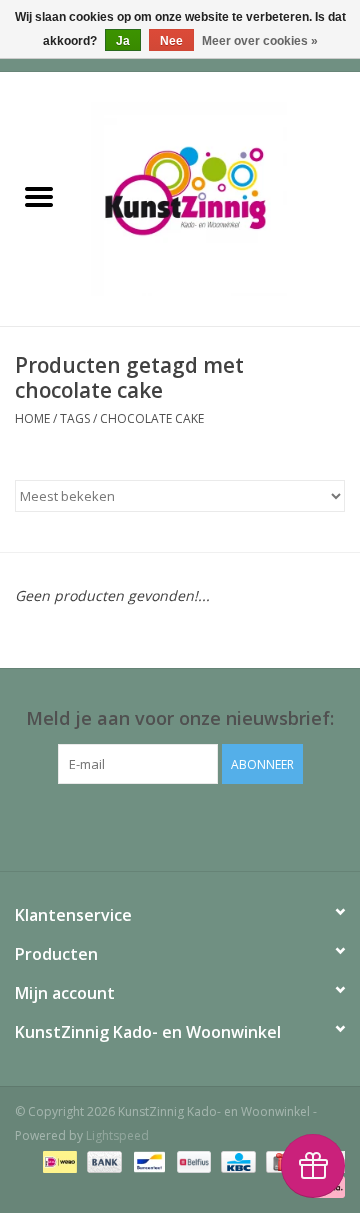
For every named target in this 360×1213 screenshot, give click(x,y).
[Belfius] (192, 1160)
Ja (123, 41)
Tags (75, 418)
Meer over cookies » (260, 41)
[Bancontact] (147, 1160)
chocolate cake (152, 418)
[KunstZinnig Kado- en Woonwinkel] (219, 197)
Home (32, 418)
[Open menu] (39, 196)
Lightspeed (117, 1135)
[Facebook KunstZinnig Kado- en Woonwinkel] (180, 825)
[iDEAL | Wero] (58, 1160)
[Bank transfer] (102, 1160)
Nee (171, 41)
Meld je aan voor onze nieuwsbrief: (180, 718)
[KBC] (236, 1160)
